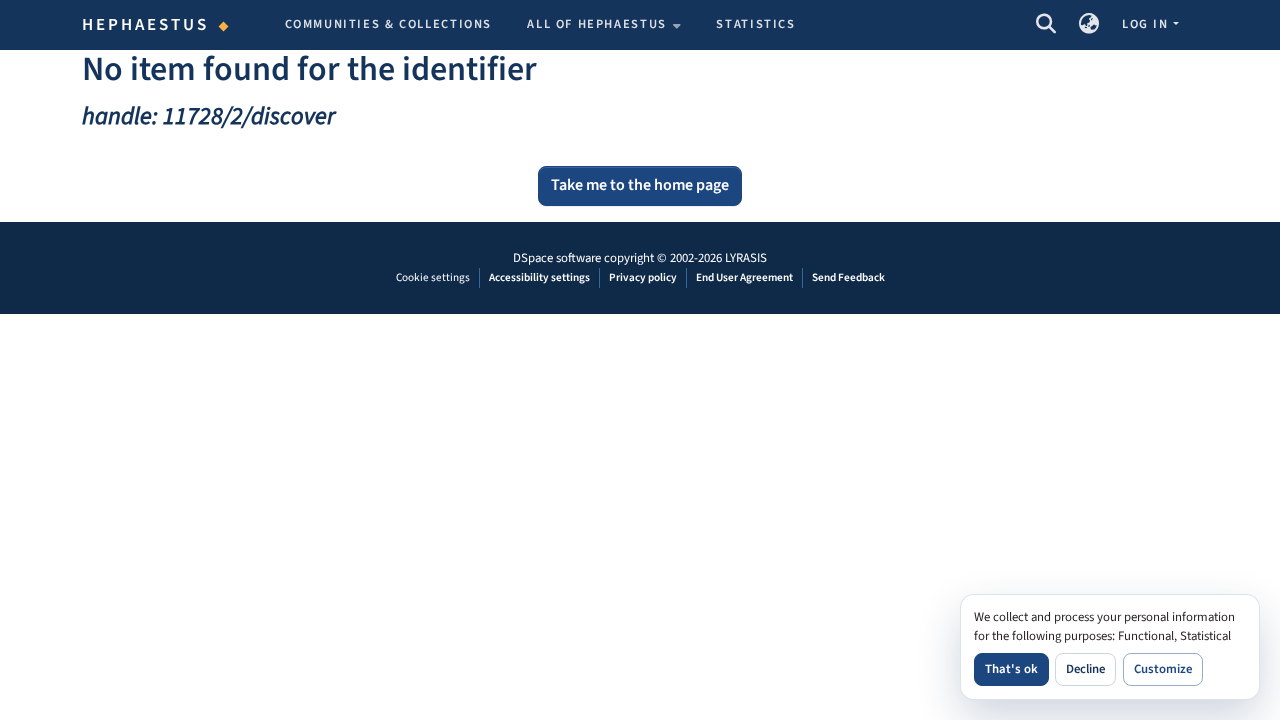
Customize (1163, 669)
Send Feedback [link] (848, 277)
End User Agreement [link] (744, 277)
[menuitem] (604, 25)
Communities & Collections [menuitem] (389, 24)
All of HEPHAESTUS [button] (597, 24)
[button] (1045, 25)
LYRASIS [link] (746, 258)
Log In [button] (1147, 24)
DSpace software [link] (557, 258)
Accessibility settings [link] (539, 277)
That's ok (1011, 669)
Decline (1085, 669)
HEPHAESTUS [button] (146, 25)
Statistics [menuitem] (755, 24)
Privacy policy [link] (643, 277)
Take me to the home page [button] (640, 185)
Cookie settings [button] (433, 277)
